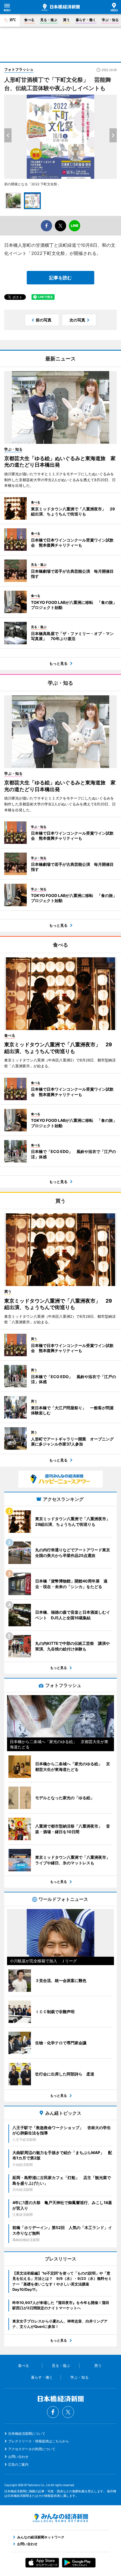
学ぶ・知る (110, 20)
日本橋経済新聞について (27, 2434)
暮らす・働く (86, 20)
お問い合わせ (18, 2457)
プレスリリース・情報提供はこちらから (39, 2441)
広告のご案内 (18, 2464)
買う (66, 20)
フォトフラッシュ (19, 69)
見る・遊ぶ (49, 20)
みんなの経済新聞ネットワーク (60, 2518)
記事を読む (60, 278)
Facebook (53, 2412)
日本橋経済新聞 (61, 7)
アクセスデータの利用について (32, 2449)
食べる (29, 20)
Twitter (68, 2412)
